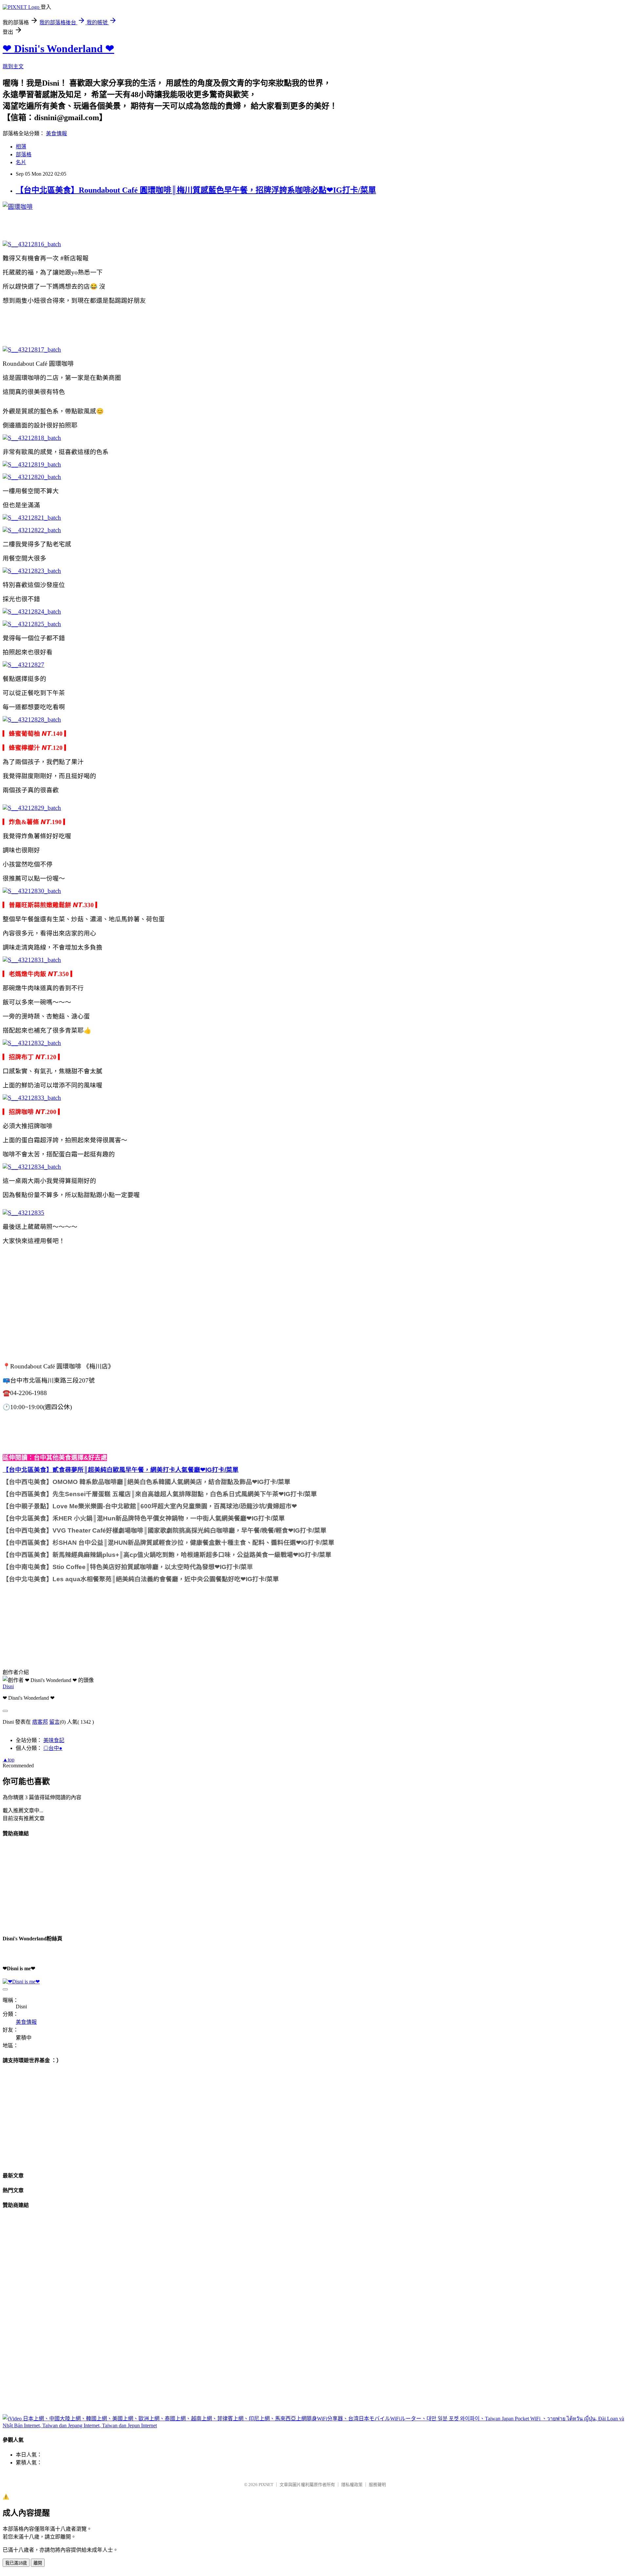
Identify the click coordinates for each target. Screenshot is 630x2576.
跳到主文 (13, 66)
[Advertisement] (122, 324)
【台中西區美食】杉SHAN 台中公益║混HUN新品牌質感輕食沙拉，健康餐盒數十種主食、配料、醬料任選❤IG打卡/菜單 (168, 1543)
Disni (8, 1686)
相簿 (21, 147)
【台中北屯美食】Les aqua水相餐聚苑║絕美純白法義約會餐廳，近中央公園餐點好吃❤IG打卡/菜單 (141, 1579)
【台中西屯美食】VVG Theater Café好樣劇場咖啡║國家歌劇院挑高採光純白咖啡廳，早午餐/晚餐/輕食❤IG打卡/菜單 (165, 1530)
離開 (38, 2563)
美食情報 (56, 133)
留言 (54, 1722)
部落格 (24, 154)
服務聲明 (377, 2485)
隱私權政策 (352, 2485)
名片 (21, 162)
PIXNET (266, 2485)
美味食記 (54, 1740)
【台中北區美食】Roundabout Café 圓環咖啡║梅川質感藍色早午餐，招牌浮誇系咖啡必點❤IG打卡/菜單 (196, 190)
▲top (9, 1760)
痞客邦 (40, 1722)
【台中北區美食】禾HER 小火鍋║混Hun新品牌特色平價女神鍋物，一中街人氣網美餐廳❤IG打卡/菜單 (144, 1518)
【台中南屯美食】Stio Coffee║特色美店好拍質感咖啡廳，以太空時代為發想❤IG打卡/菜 (125, 1567)
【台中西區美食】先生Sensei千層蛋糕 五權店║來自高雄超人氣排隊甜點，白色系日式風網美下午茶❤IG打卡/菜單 (160, 1494)
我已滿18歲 (16, 2563)
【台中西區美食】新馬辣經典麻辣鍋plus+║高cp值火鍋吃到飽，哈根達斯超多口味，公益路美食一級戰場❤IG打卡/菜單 (167, 1555)
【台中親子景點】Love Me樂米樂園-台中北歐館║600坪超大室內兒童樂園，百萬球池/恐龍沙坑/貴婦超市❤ (150, 1506)
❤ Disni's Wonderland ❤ (58, 49)
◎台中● (53, 1748)
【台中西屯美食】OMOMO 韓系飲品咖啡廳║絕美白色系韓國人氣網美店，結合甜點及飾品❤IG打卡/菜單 (147, 1482)
